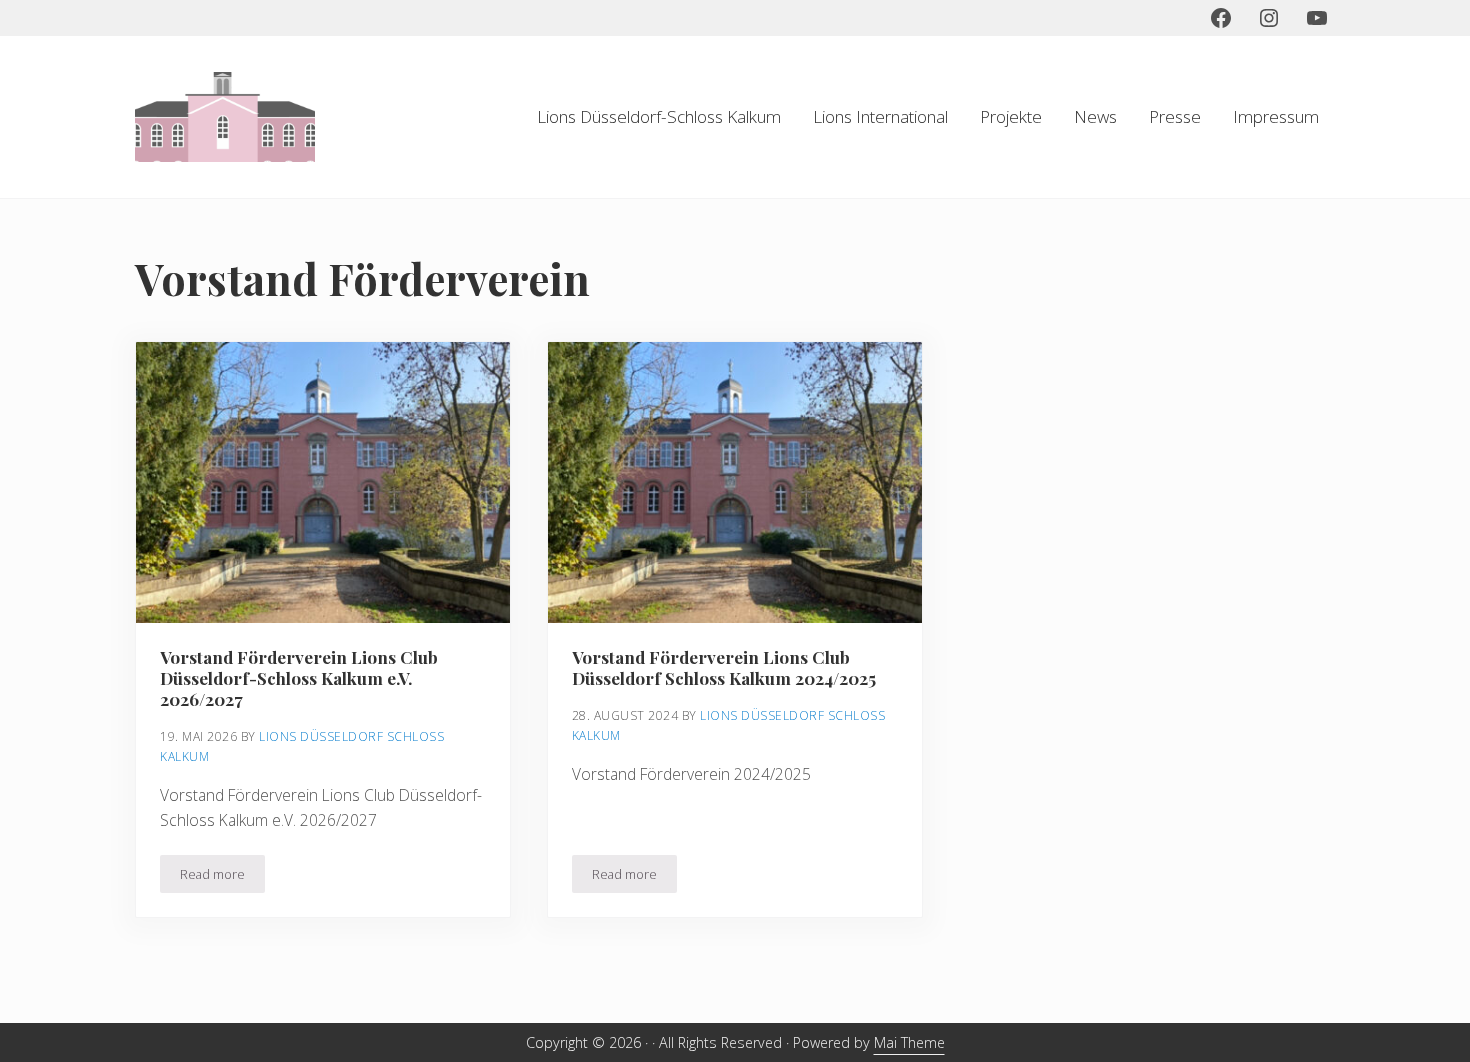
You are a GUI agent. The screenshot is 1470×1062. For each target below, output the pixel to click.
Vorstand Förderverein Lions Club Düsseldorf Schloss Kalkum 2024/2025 (724, 668)
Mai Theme (909, 1042)
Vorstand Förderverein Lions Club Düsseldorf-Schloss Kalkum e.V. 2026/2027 (299, 678)
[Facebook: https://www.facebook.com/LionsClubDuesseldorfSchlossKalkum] (1221, 18)
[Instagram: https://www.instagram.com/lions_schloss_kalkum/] (1269, 18)
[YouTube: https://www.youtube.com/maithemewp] (1317, 18)
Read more (222, 877)
